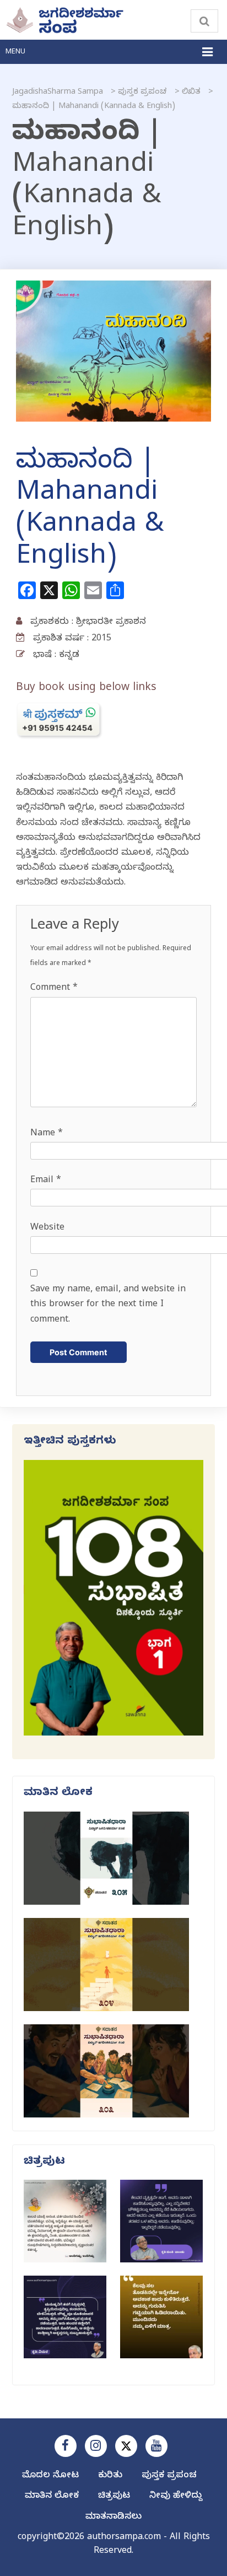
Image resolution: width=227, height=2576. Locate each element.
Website (47, 1228)
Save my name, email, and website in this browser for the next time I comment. (108, 1305)
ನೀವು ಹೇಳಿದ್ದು (176, 2497)
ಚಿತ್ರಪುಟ (114, 2497)
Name (47, 1134)
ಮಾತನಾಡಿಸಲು (113, 2518)
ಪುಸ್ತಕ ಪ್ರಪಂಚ (169, 2476)
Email (46, 1181)
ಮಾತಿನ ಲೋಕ (52, 2497)
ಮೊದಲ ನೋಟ (50, 2476)
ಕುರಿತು (110, 2476)
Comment (54, 989)
